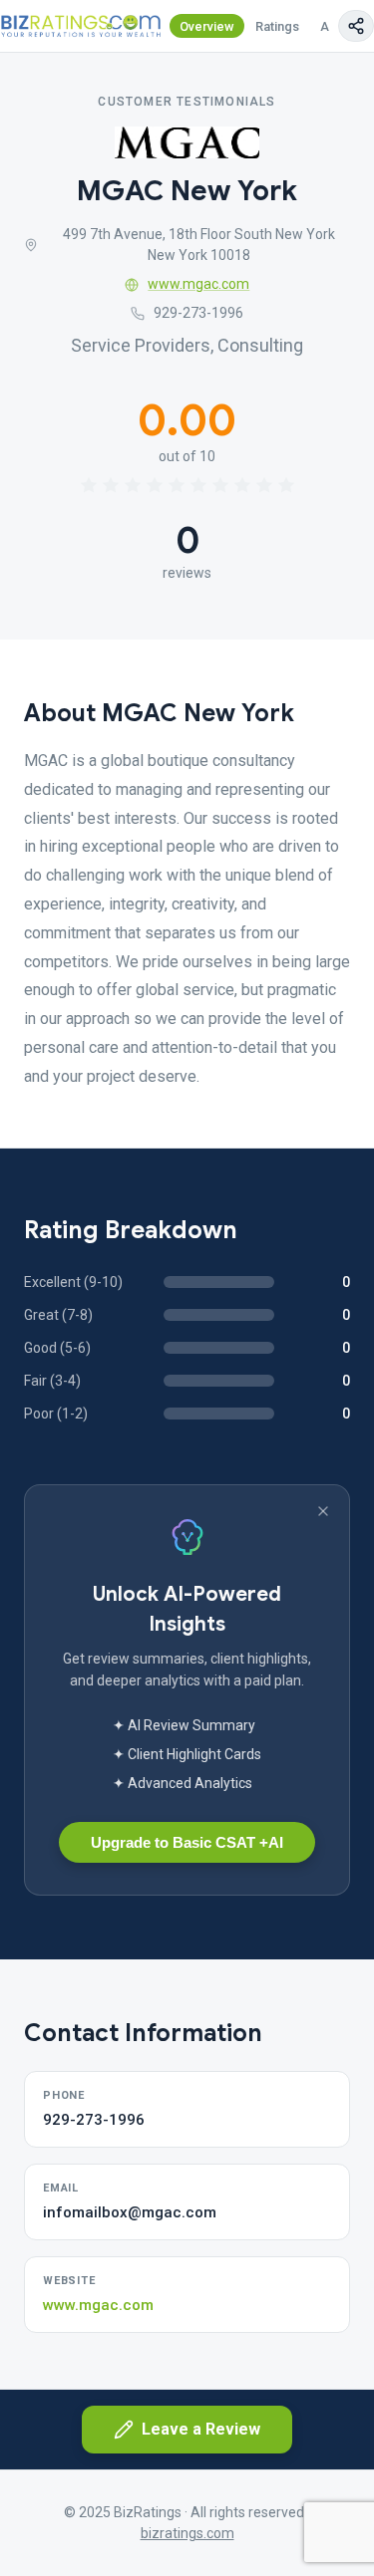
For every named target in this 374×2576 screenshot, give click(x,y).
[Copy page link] (356, 26)
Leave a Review (201, 2429)
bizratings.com (187, 2533)
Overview (207, 26)
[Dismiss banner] (323, 1511)
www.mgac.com (198, 284)
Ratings (277, 26)
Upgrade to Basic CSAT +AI (187, 1842)
